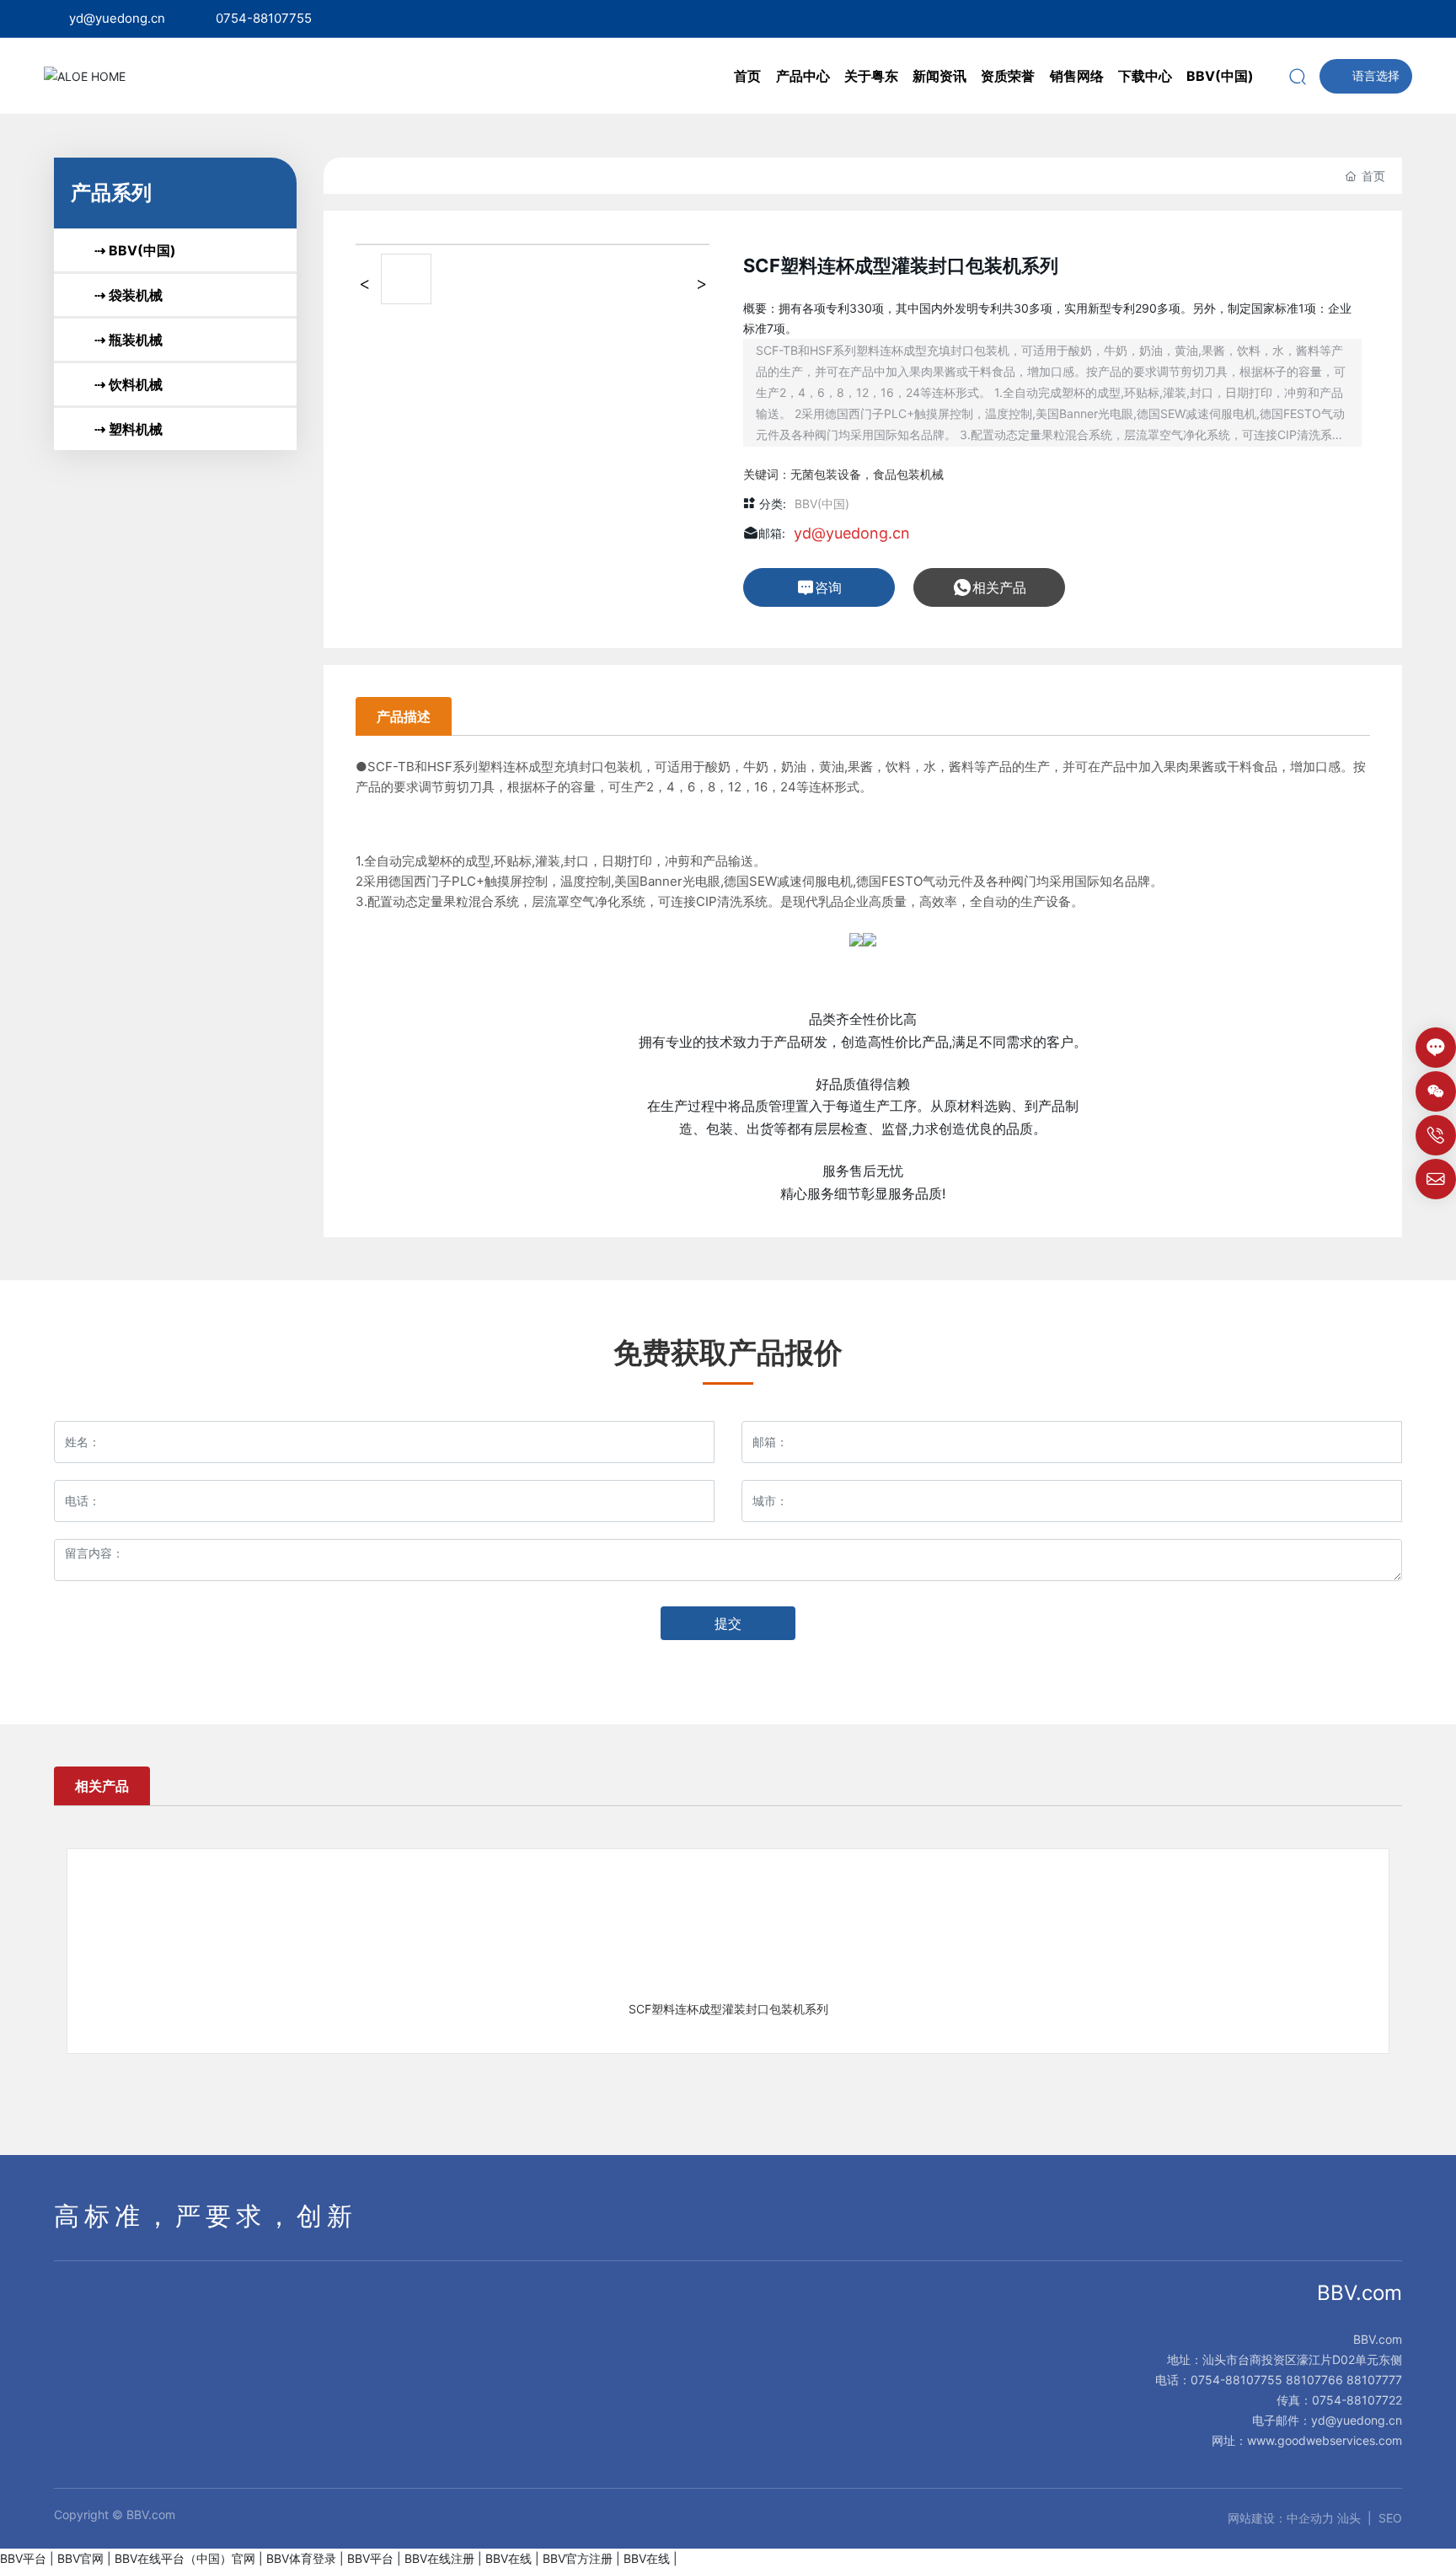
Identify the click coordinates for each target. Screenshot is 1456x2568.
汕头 (1349, 2518)
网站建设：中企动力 (1281, 2518)
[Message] (1436, 1048)
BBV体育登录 (301, 2558)
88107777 (1374, 2380)
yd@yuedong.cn (117, 18)
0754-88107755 (264, 18)
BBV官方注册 (578, 2558)
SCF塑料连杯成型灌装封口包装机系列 (728, 2009)
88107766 (1314, 2380)
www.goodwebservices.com (1325, 2440)
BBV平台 (23, 2558)
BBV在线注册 (439, 2558)
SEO (1390, 2518)
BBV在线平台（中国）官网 (185, 2558)
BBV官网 (80, 2558)
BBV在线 (509, 2558)
